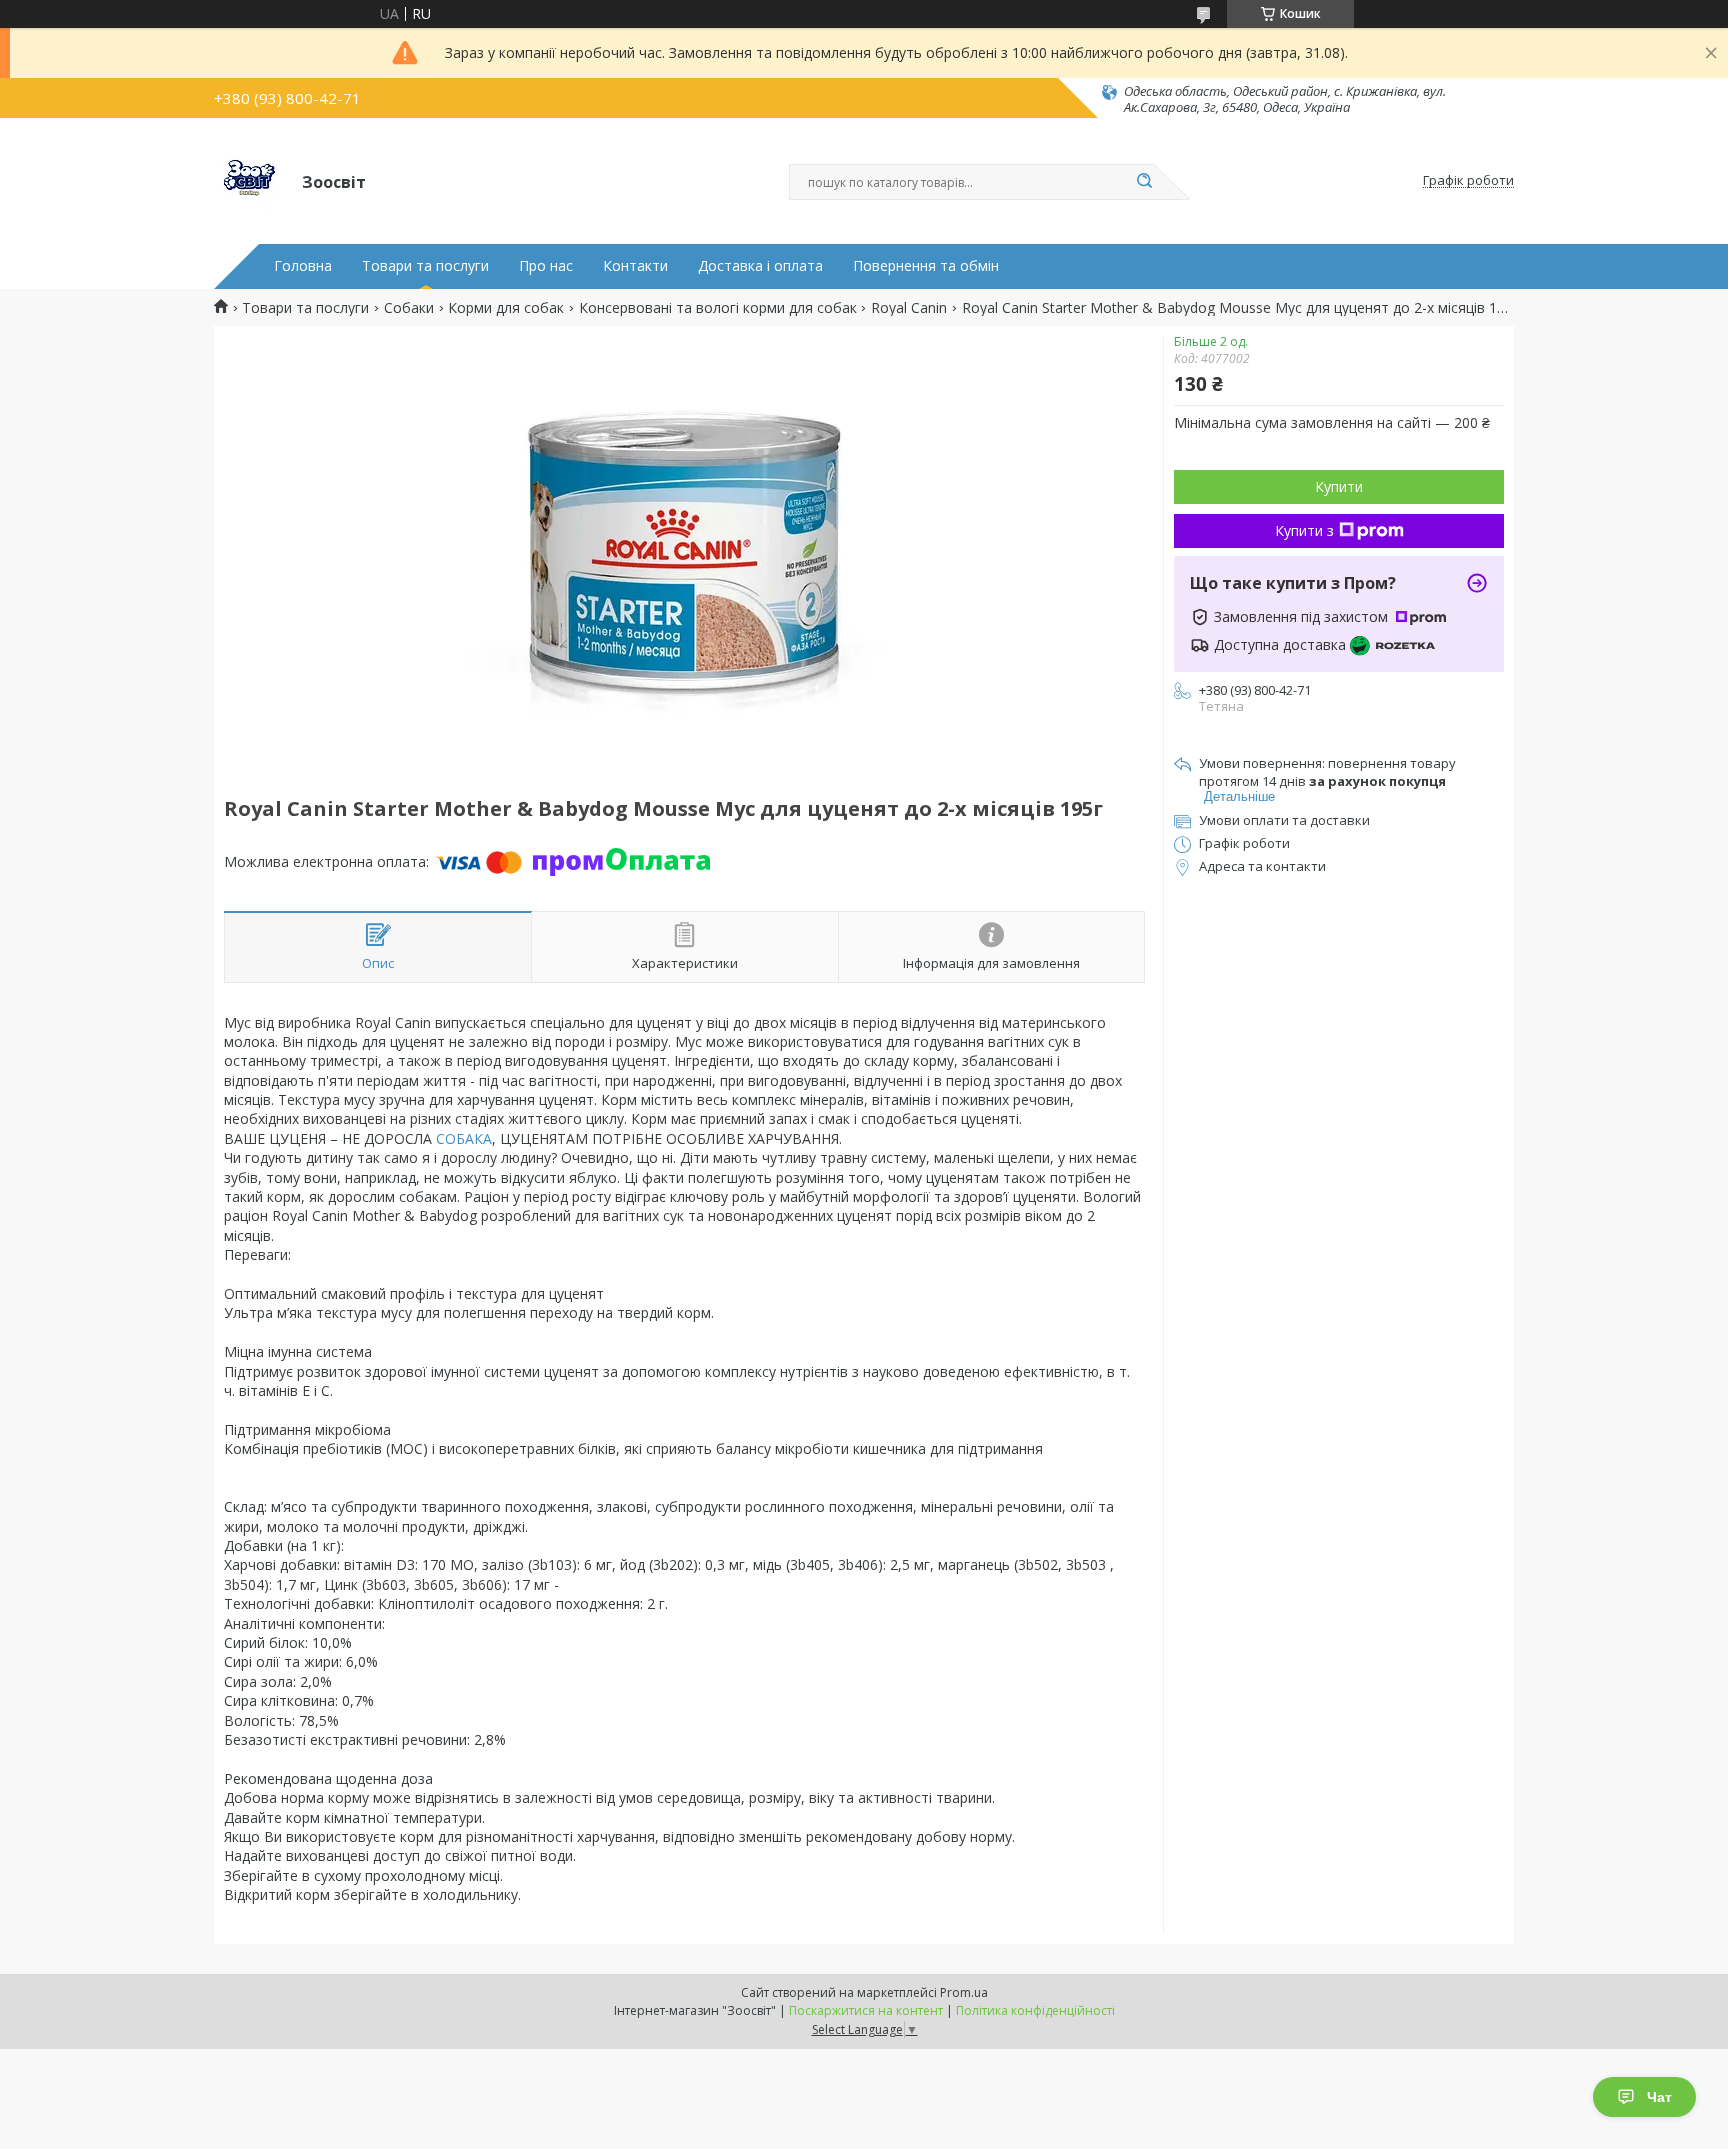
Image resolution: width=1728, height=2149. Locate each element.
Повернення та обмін (926, 266)
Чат (1659, 2097)
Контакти (635, 266)
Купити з (1304, 530)
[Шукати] (1144, 182)
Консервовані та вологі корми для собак (718, 308)
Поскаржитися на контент (866, 2010)
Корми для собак (506, 308)
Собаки (409, 308)
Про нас (546, 266)
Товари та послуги (425, 266)
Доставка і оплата (760, 266)
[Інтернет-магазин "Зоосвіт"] (249, 181)
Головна (303, 266)
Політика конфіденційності (1035, 2010)
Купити (1339, 486)
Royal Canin (909, 308)
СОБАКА (464, 1138)
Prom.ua (964, 1992)
